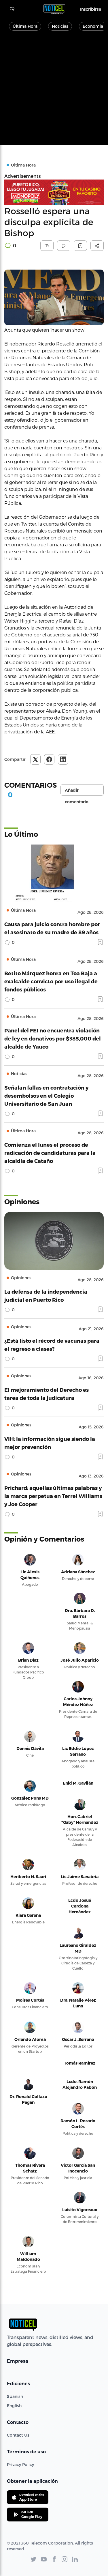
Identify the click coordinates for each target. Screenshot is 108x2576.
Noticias (60, 26)
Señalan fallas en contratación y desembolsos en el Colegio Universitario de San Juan (46, 1095)
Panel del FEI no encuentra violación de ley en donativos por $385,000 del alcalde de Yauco (53, 1038)
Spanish (15, 2396)
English (14, 2406)
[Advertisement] (54, 91)
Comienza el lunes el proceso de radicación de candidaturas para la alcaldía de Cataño (50, 1153)
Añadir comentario (77, 792)
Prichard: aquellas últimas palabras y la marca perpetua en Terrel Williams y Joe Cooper (53, 1496)
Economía (93, 26)
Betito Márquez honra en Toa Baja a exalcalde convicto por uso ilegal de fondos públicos (51, 981)
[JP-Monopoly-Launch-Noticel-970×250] (54, 192)
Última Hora (25, 26)
